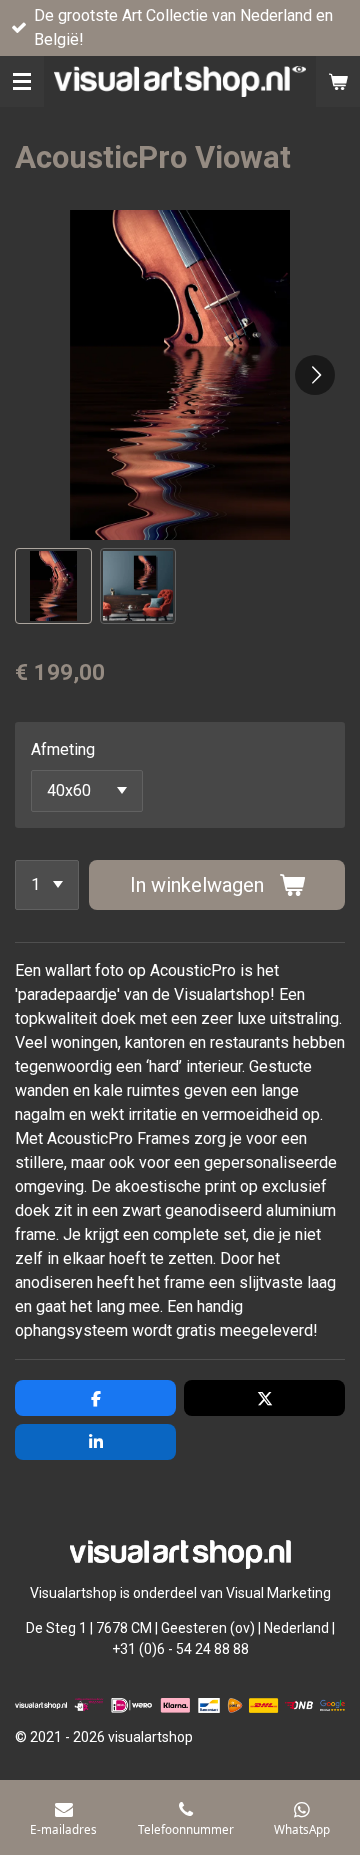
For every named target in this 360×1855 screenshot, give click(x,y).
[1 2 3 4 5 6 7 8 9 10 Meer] (47, 885)
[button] (53, 586)
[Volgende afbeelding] (315, 375)
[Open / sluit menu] (22, 81)
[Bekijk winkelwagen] (338, 81)
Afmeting (63, 749)
